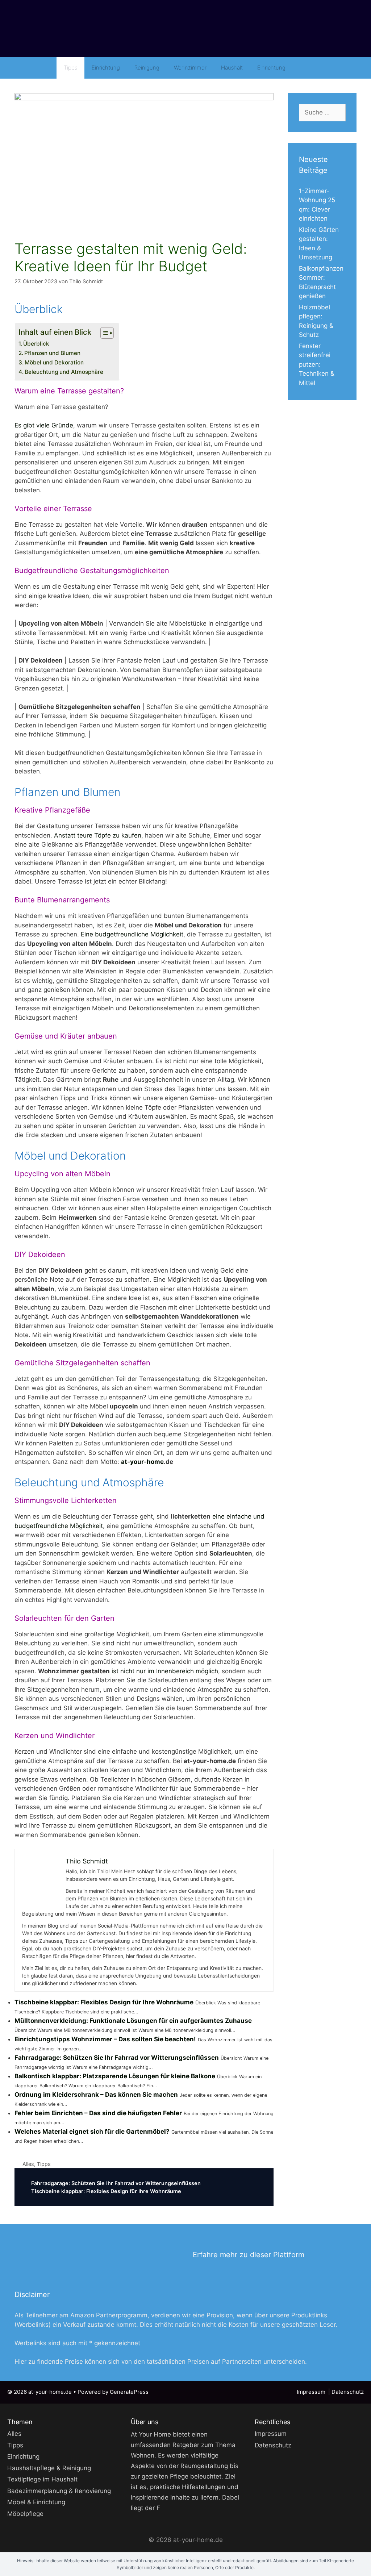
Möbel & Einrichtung (36, 2502)
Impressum (312, 2392)
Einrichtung (106, 68)
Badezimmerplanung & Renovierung (59, 2491)
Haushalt (232, 68)
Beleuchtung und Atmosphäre (64, 372)
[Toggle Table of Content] (103, 333)
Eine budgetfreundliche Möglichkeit (132, 934)
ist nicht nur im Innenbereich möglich (165, 1671)
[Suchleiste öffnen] (303, 68)
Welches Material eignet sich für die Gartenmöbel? (92, 2132)
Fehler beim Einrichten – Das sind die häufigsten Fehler (98, 2113)
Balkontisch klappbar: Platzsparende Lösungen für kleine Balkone (115, 2076)
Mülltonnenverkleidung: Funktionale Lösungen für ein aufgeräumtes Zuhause (133, 2021)
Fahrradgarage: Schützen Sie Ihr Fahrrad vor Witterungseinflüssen (117, 2058)
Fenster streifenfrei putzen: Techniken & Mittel (317, 364)
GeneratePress (129, 2392)
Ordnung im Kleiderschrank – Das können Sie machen (96, 2095)
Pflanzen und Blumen (52, 353)
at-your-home (142, 1462)
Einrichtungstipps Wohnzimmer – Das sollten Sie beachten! (105, 2039)
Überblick (36, 344)
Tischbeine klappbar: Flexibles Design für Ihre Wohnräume (104, 2002)
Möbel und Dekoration (54, 362)
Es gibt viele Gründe (44, 425)
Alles (28, 2164)
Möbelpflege (25, 2514)
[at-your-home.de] (185, 29)
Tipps (70, 68)
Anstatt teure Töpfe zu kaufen (98, 835)
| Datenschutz (346, 2392)
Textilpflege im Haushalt (42, 2479)
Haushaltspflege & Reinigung (49, 2468)
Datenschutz (273, 2445)
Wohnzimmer (190, 68)
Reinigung (147, 68)
